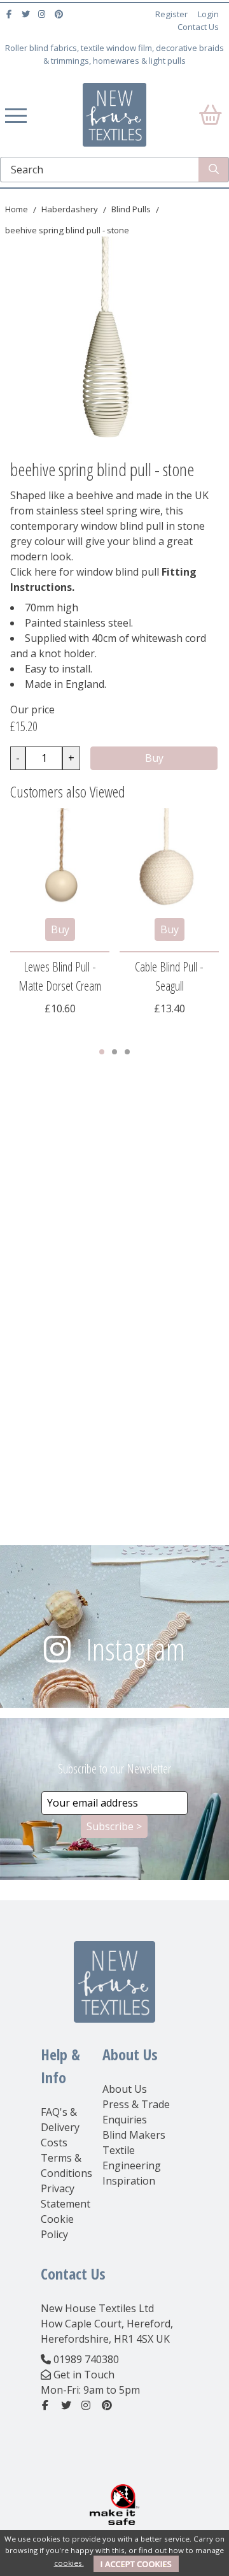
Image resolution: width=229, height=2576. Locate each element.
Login (208, 14)
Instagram (135, 1649)
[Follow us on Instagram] (44, 14)
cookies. (69, 2563)
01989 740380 (86, 2359)
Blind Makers (134, 2135)
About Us (125, 2089)
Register (171, 14)
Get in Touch (84, 2375)
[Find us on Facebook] (10, 14)
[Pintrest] (60, 14)
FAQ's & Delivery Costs (60, 2127)
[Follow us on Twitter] (27, 14)
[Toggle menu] (16, 115)
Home (17, 209)
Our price (32, 709)
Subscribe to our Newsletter (114, 1769)
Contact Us (198, 27)
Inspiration (129, 2181)
